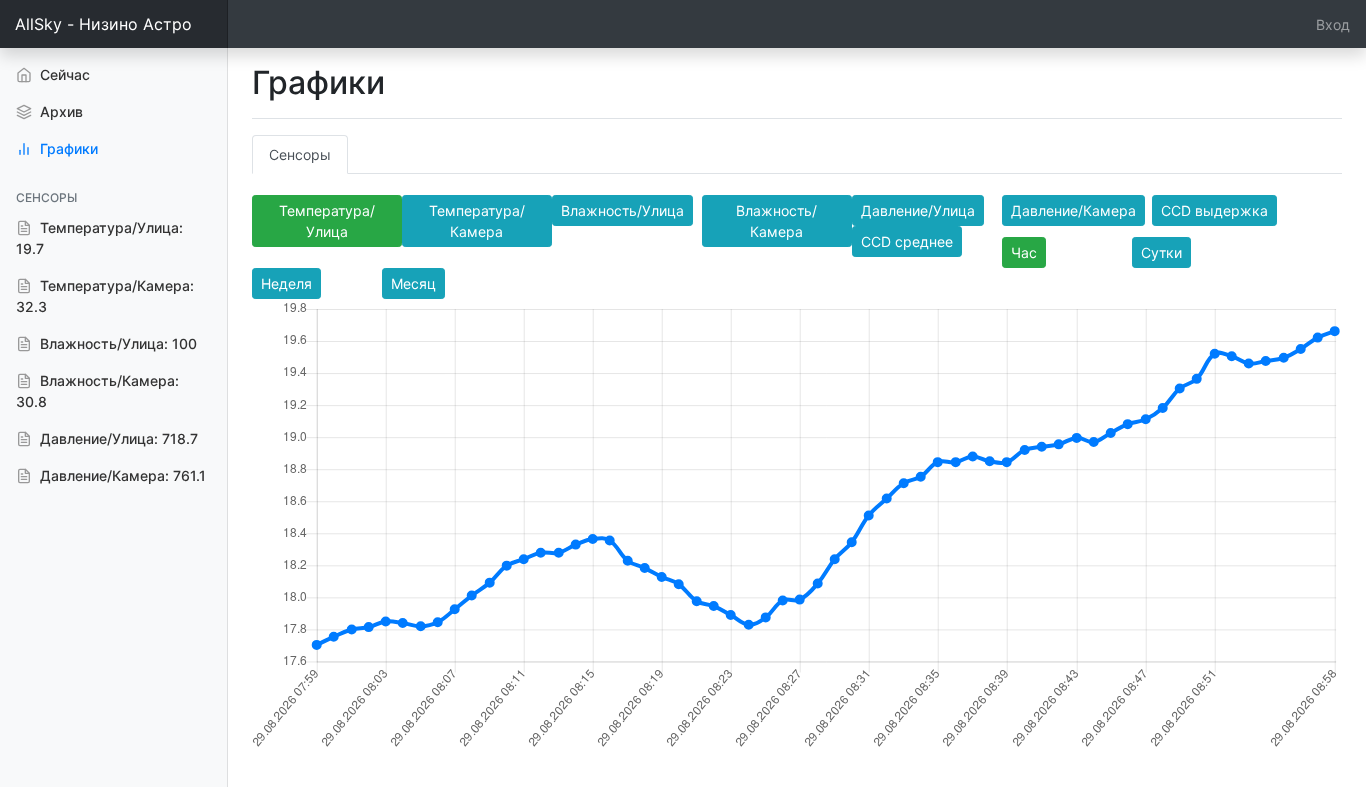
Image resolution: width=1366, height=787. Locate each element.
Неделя (286, 283)
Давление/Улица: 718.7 (117, 438)
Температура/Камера (477, 221)
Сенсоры (300, 154)
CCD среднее (907, 241)
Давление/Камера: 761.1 (121, 475)
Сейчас (91, 74)
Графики (67, 148)
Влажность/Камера (776, 221)
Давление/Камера (1073, 210)
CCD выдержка (1214, 210)
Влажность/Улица (622, 210)
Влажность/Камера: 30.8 (97, 391)
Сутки (1161, 252)
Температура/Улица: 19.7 (99, 238)
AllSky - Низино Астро (103, 24)
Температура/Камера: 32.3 (105, 296)
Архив (59, 111)
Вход (1333, 24)
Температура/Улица (327, 221)
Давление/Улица (918, 210)
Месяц (413, 283)
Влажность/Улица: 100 (116, 343)
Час (1024, 252)
